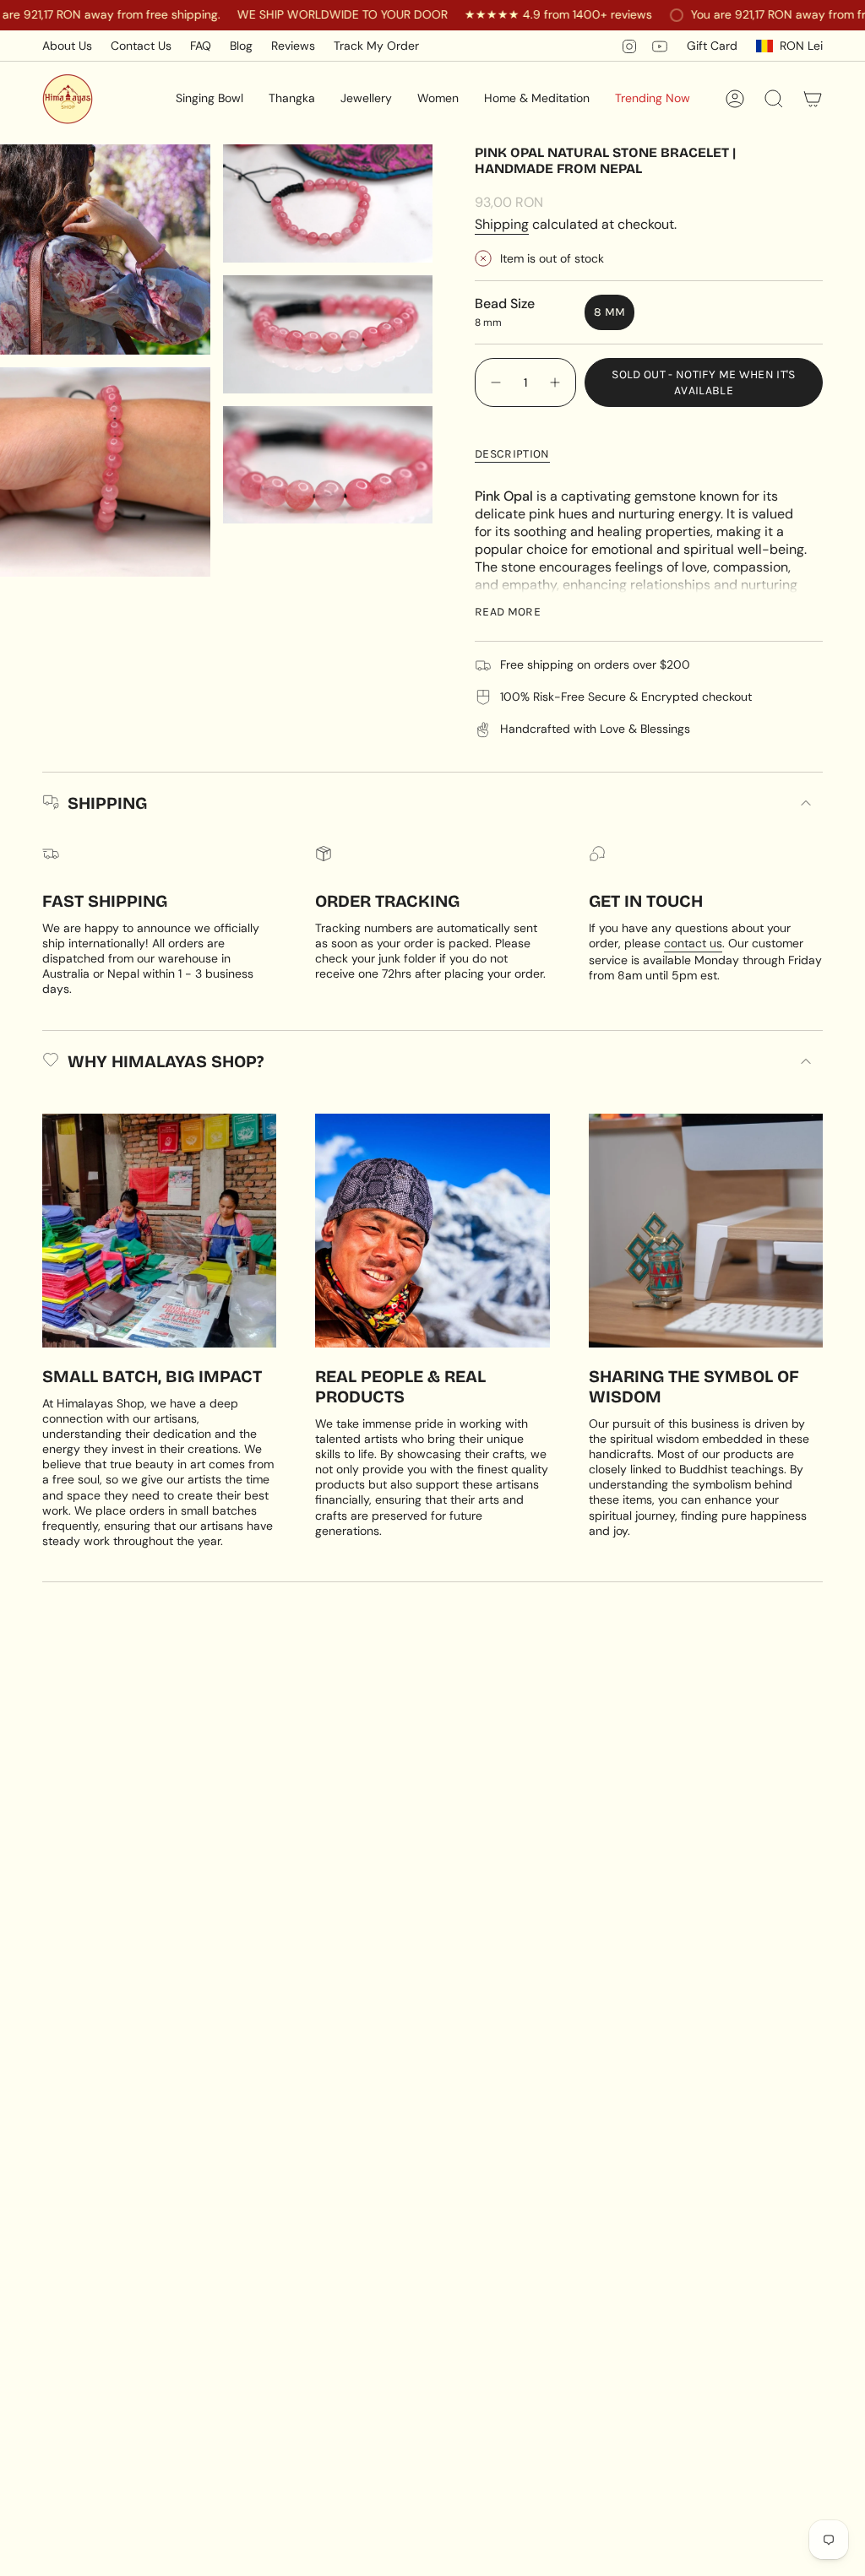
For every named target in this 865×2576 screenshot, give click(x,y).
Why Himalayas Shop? (166, 1061)
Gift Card (712, 46)
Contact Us (141, 46)
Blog (241, 46)
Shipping (502, 224)
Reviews (293, 46)
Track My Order (376, 46)
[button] (209, 99)
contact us (693, 943)
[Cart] (813, 99)
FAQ (201, 46)
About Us (67, 46)
